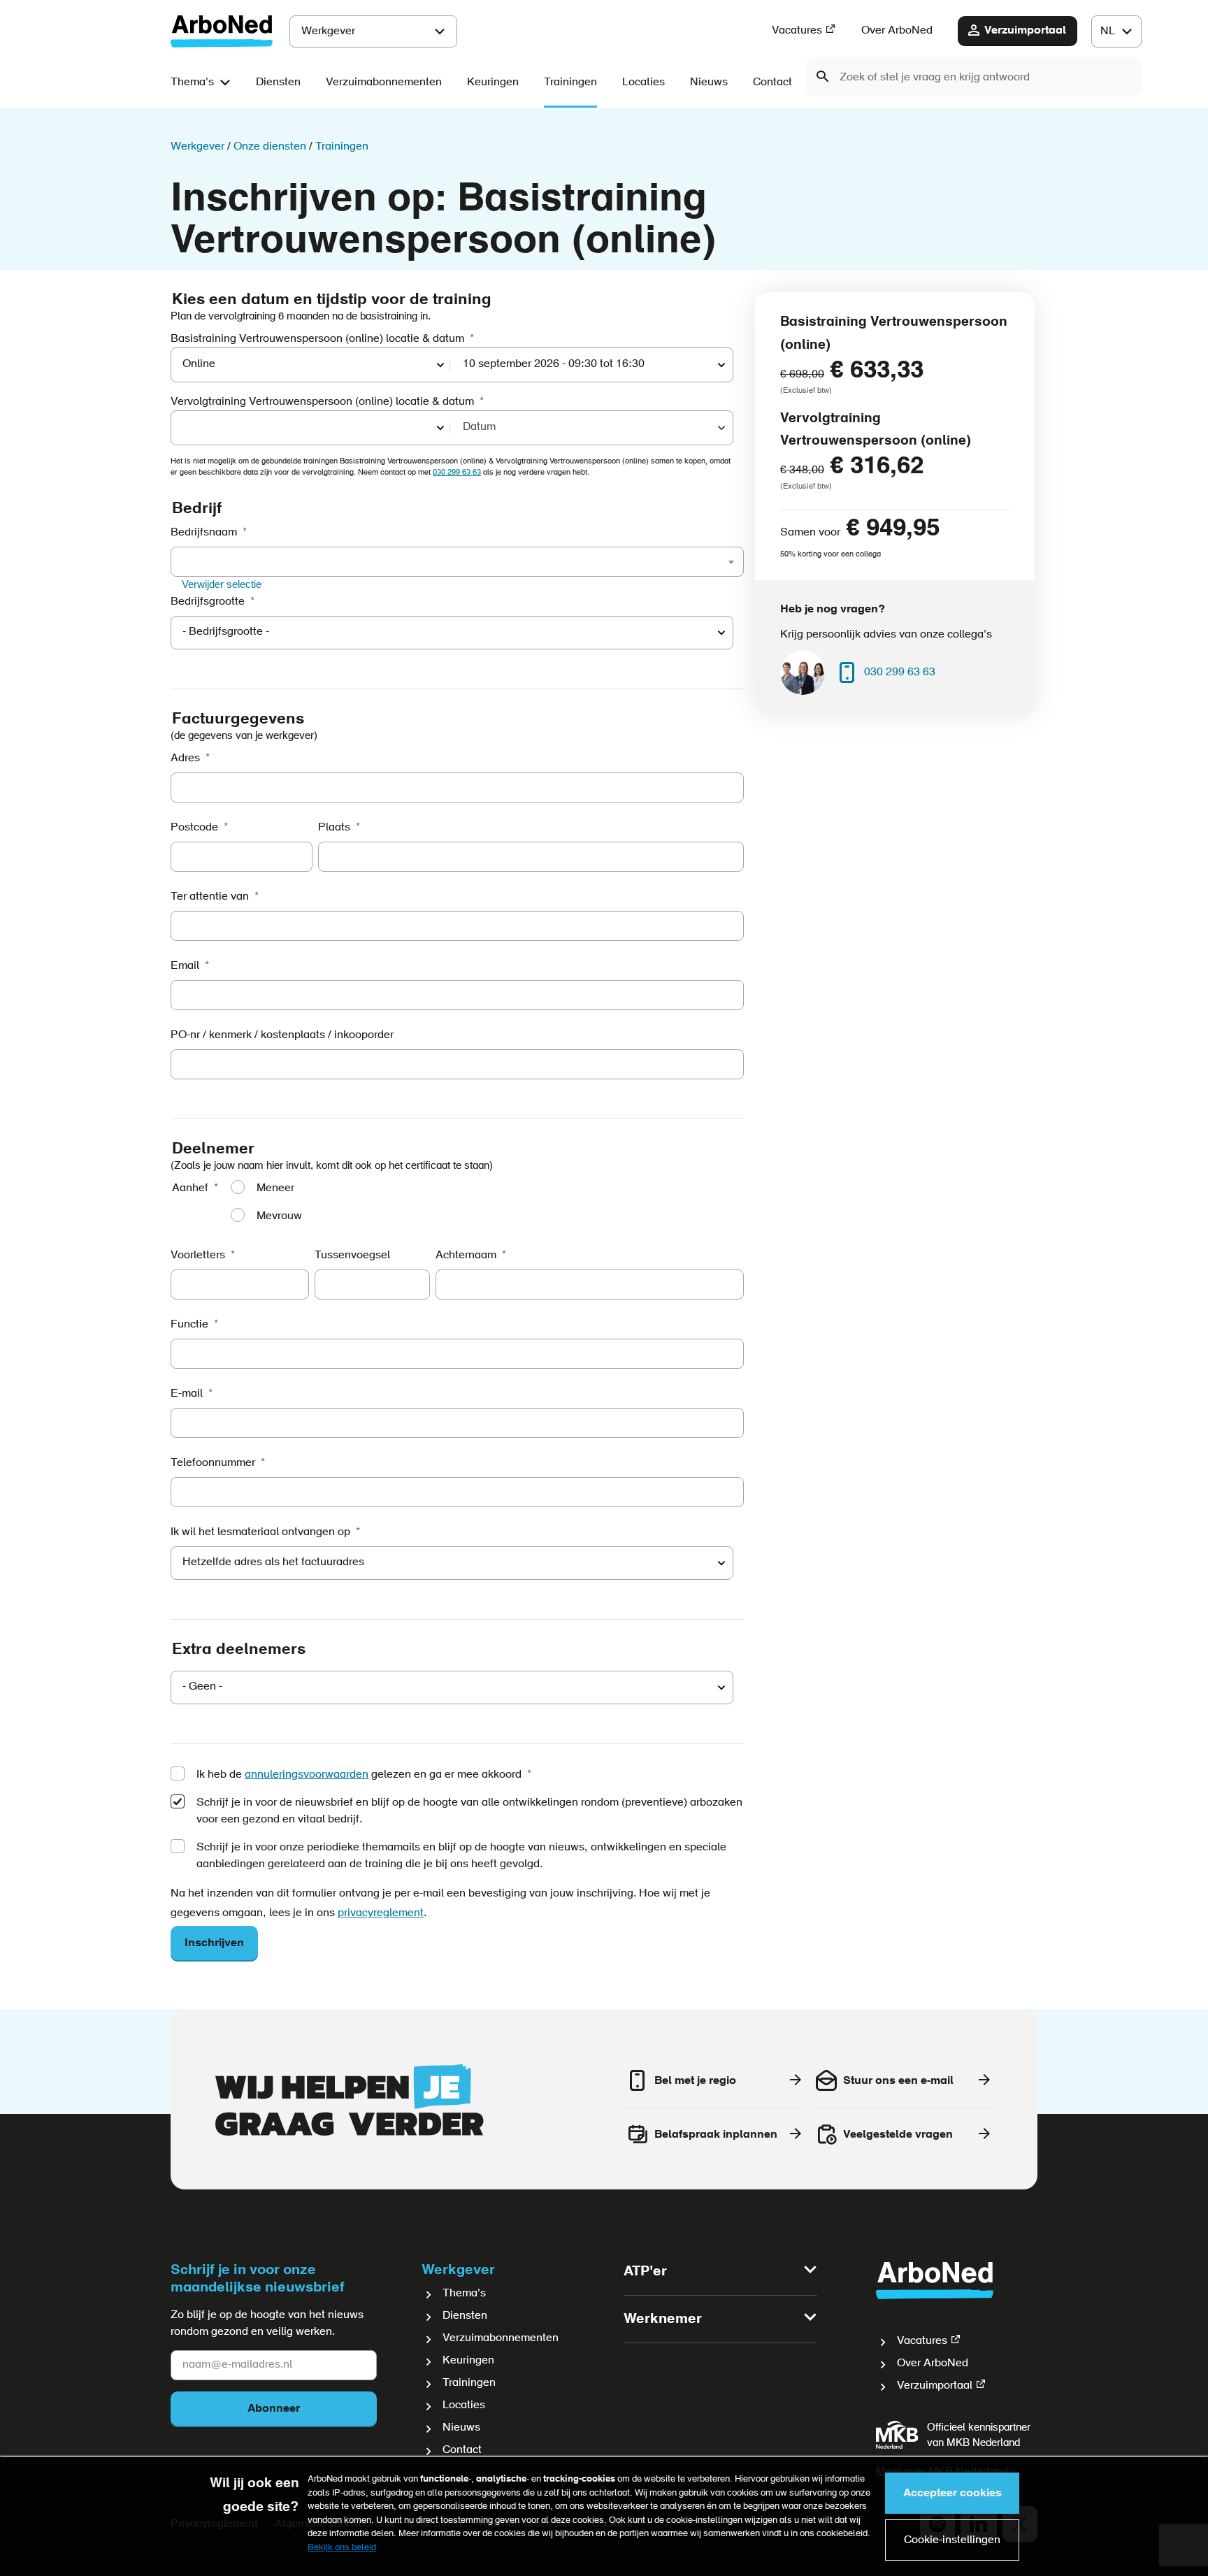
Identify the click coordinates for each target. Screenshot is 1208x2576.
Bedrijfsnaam (204, 533)
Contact (772, 82)
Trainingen (570, 82)
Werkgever (328, 31)
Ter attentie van (210, 897)
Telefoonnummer (213, 1463)
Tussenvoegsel (352, 1255)
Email (185, 966)
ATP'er (645, 2272)
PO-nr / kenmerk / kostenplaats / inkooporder (282, 1035)
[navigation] (1116, 31)
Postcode (194, 828)
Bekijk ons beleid (342, 2548)
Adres (185, 758)
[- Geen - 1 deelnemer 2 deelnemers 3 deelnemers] (452, 1688)
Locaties (643, 82)
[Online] (311, 365)
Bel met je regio (695, 2081)
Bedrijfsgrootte (208, 602)
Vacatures (797, 31)
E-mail (187, 1394)
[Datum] (592, 428)
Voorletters (198, 1255)
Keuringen (493, 82)
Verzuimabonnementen (384, 82)
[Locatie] (311, 428)
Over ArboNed (897, 31)
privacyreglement (381, 1913)
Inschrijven (214, 1943)
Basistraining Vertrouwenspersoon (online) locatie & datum (317, 339)
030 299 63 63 (457, 473)
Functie (189, 1325)
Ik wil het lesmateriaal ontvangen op (260, 1532)
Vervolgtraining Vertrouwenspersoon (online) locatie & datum (322, 402)
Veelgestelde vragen (898, 2135)
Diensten (278, 82)
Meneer (275, 1188)
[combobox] (974, 77)
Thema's (192, 82)
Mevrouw (279, 1216)
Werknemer (663, 2319)
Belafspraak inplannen (716, 2135)
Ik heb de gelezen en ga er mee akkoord (359, 1775)
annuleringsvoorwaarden (307, 1775)
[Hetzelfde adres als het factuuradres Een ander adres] (452, 1563)
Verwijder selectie (222, 584)
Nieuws (709, 82)
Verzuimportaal (1025, 31)
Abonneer (274, 2409)
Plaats (334, 828)
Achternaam (466, 1255)
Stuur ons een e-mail (898, 2081)
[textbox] (184, 561)
